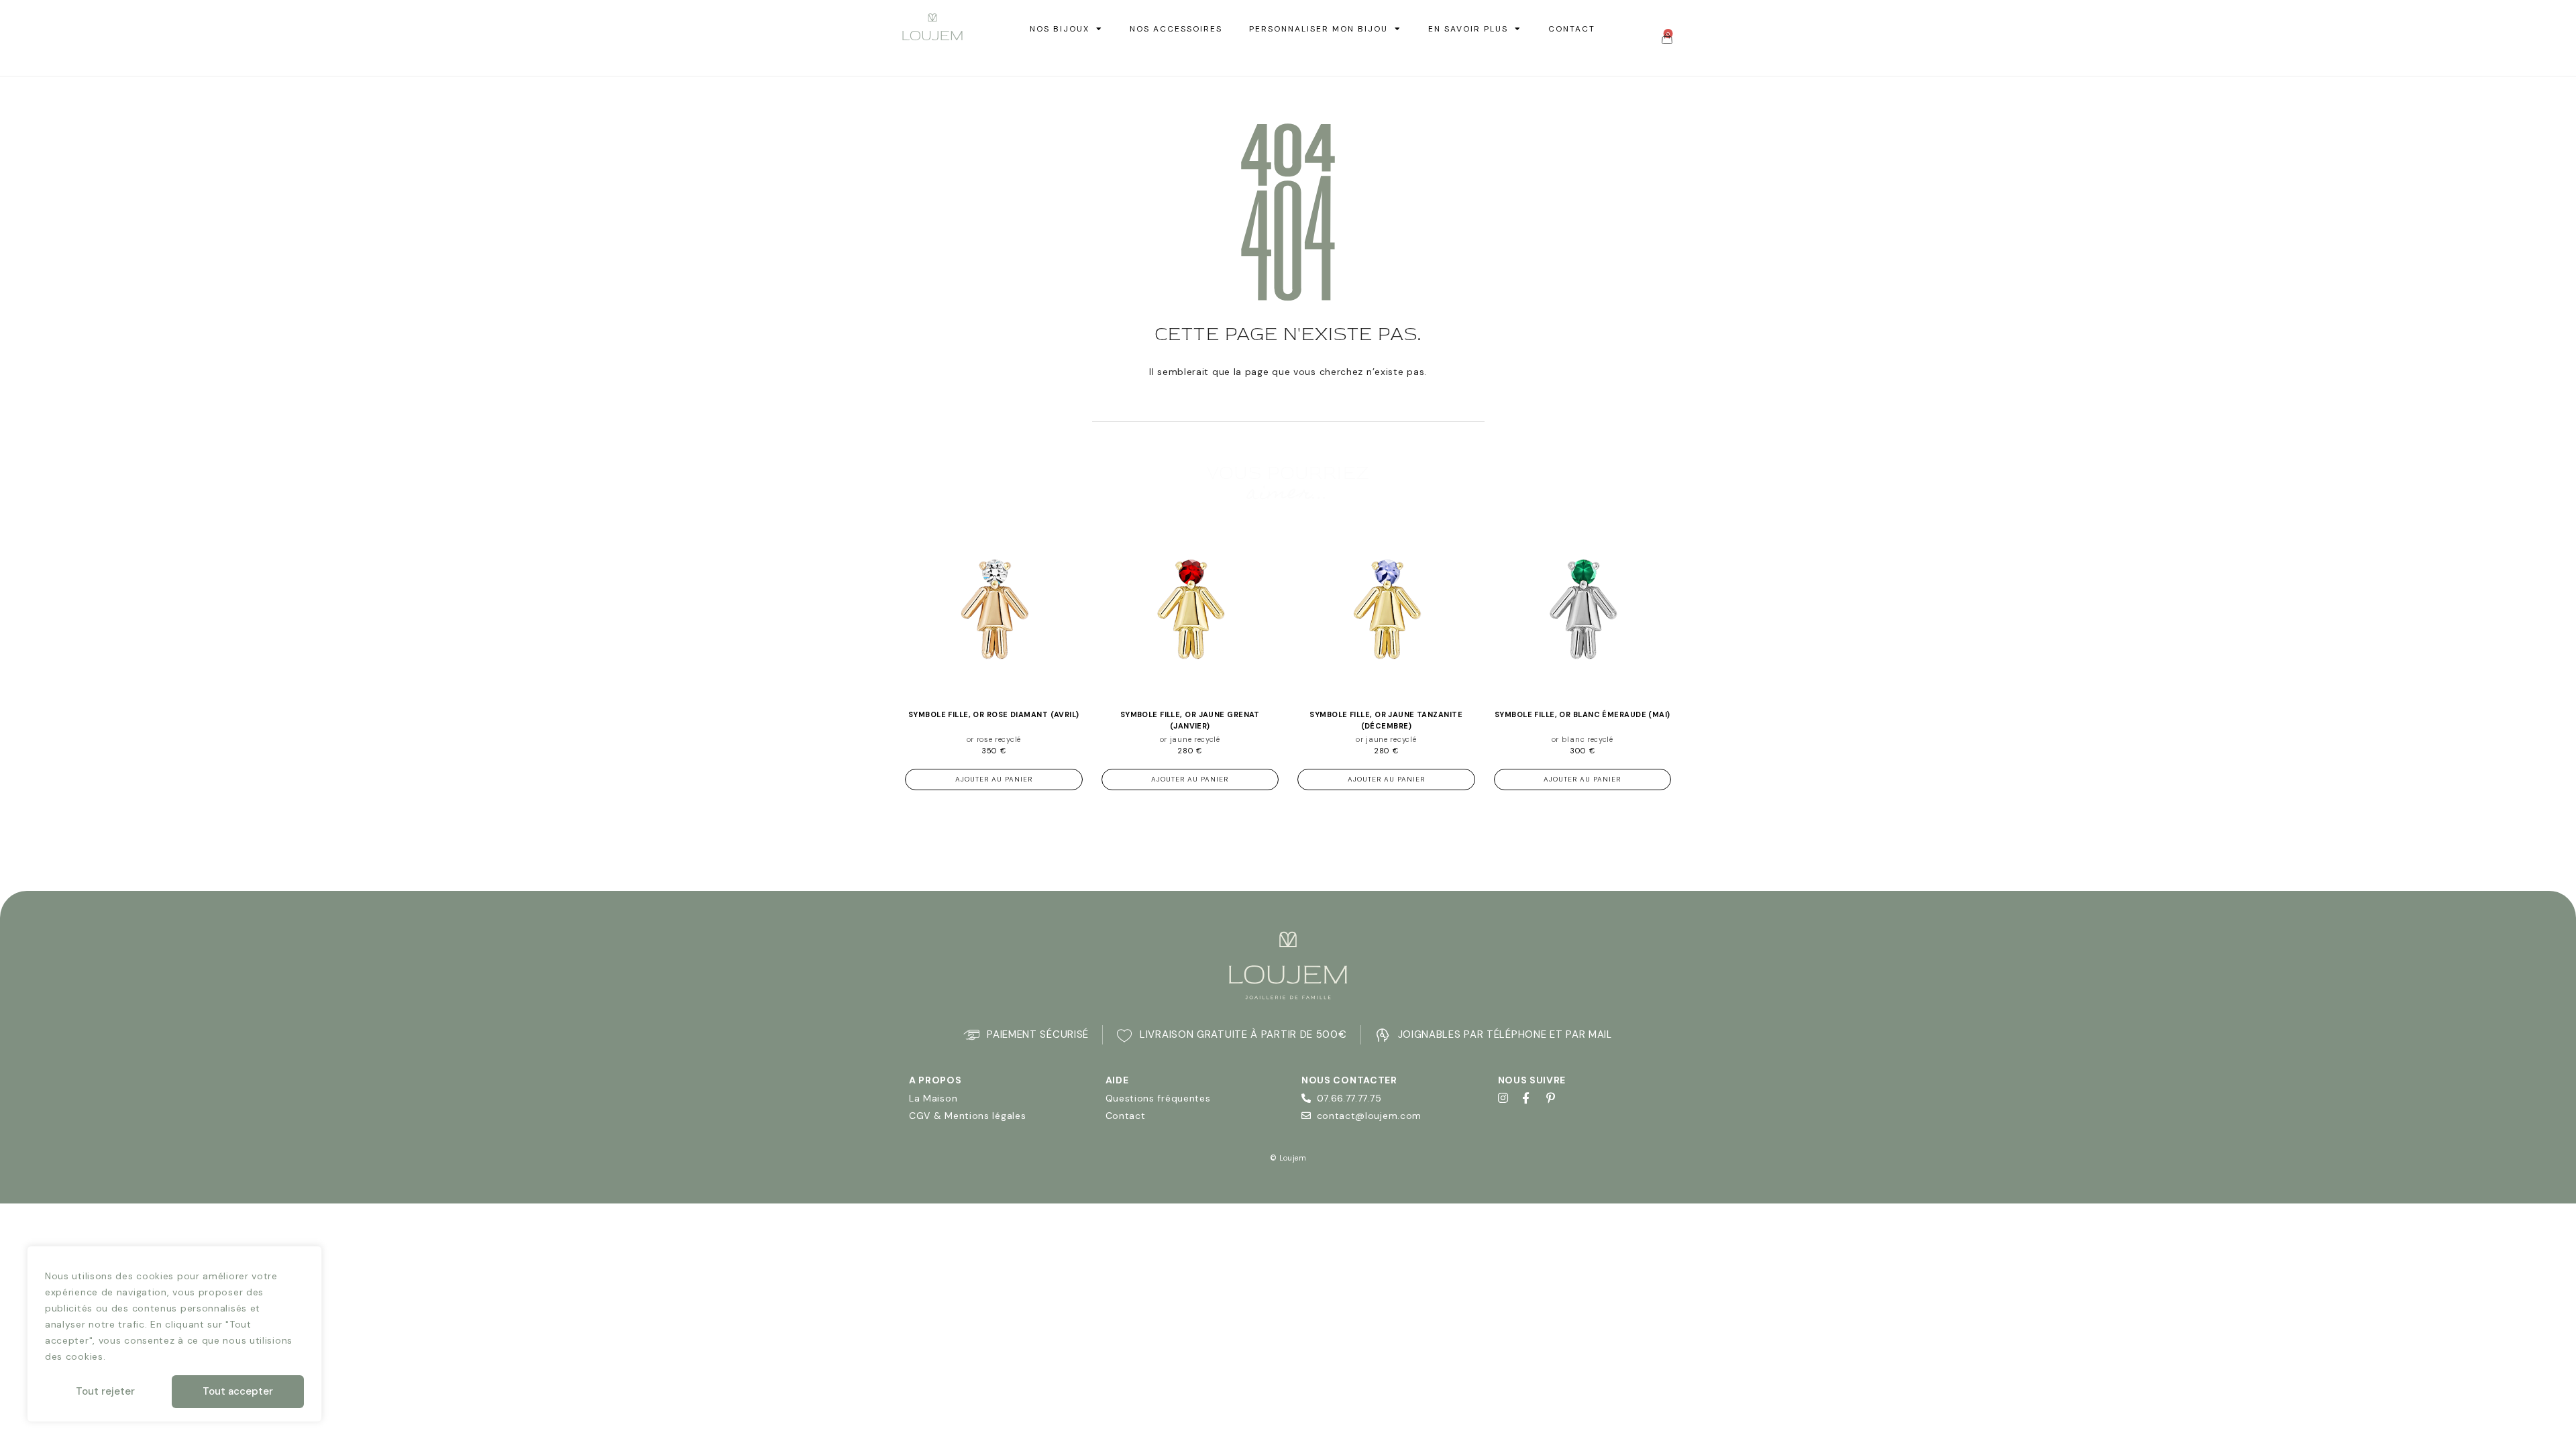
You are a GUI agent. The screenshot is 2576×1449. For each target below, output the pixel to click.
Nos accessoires (1176, 29)
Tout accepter (238, 1391)
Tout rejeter (105, 1391)
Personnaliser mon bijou (1319, 29)
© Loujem (1288, 1158)
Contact (1572, 29)
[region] (174, 1334)
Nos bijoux (1060, 29)
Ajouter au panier (994, 779)
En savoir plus (1468, 29)
